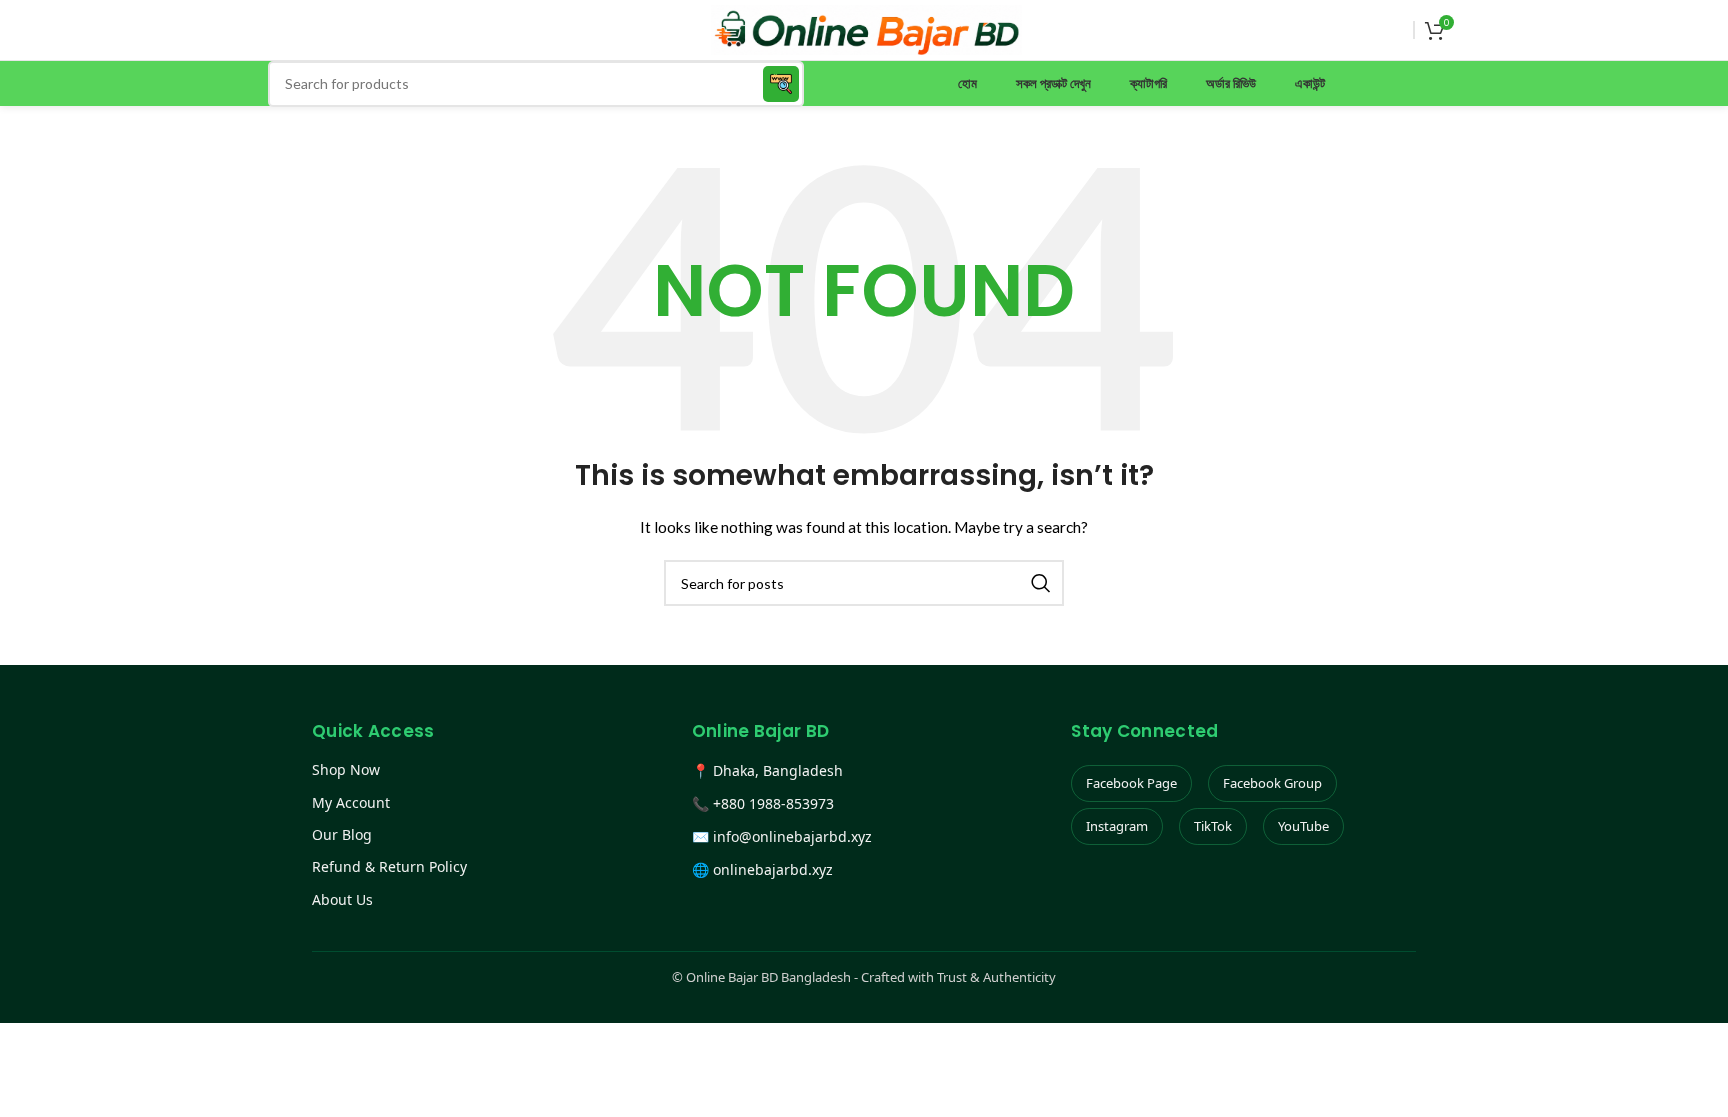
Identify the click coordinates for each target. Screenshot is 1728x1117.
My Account (351, 802)
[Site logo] (866, 28)
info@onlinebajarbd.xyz (792, 836)
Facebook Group (1272, 783)
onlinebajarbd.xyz (773, 869)
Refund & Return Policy (389, 866)
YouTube (1303, 826)
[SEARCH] (781, 84)
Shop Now (346, 769)
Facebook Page (1131, 783)
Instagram (1117, 826)
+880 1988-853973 (773, 803)
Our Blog (342, 834)
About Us (342, 899)
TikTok (1213, 826)
